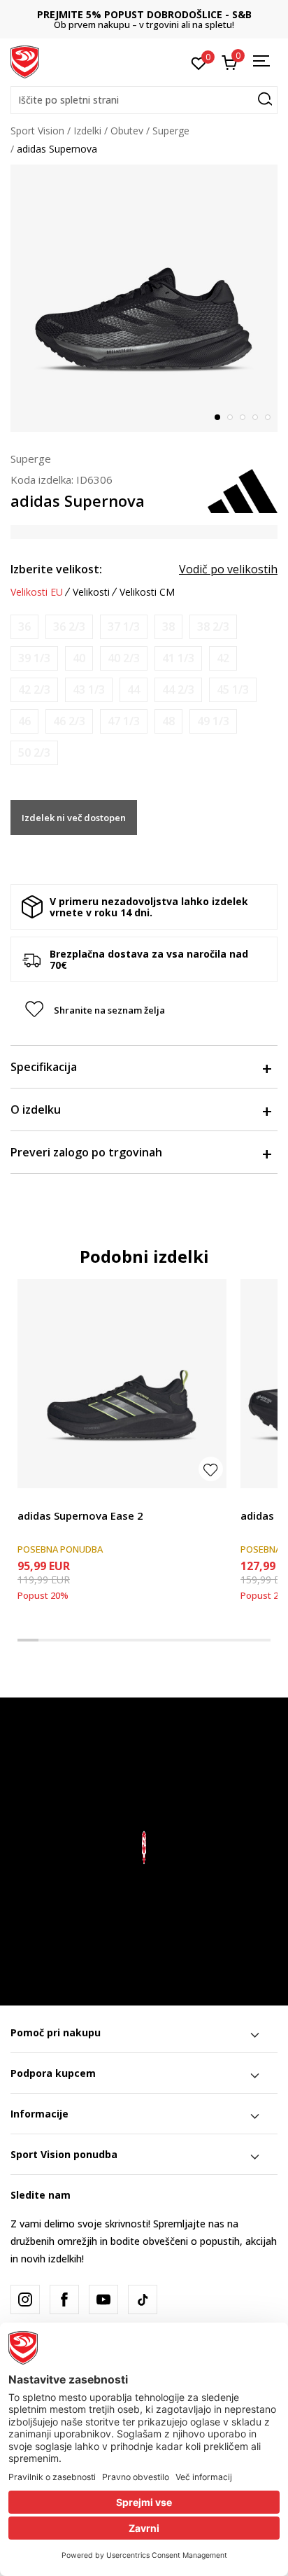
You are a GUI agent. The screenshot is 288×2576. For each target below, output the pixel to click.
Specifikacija (44, 1067)
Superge (171, 131)
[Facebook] (64, 2299)
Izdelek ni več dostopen (74, 818)
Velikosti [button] (91, 592)
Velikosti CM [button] (147, 592)
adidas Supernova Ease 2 (80, 1515)
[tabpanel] (144, 298)
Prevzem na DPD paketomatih (144, 14)
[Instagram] (25, 2299)
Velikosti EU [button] (37, 592)
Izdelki (87, 131)
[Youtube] (103, 2299)
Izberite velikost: (56, 569)
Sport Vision (37, 131)
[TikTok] (143, 2299)
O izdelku (36, 1109)
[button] (144, 100)
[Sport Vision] (25, 61)
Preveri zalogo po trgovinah (86, 1152)
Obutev (127, 131)
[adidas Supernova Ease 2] (122, 1384)
